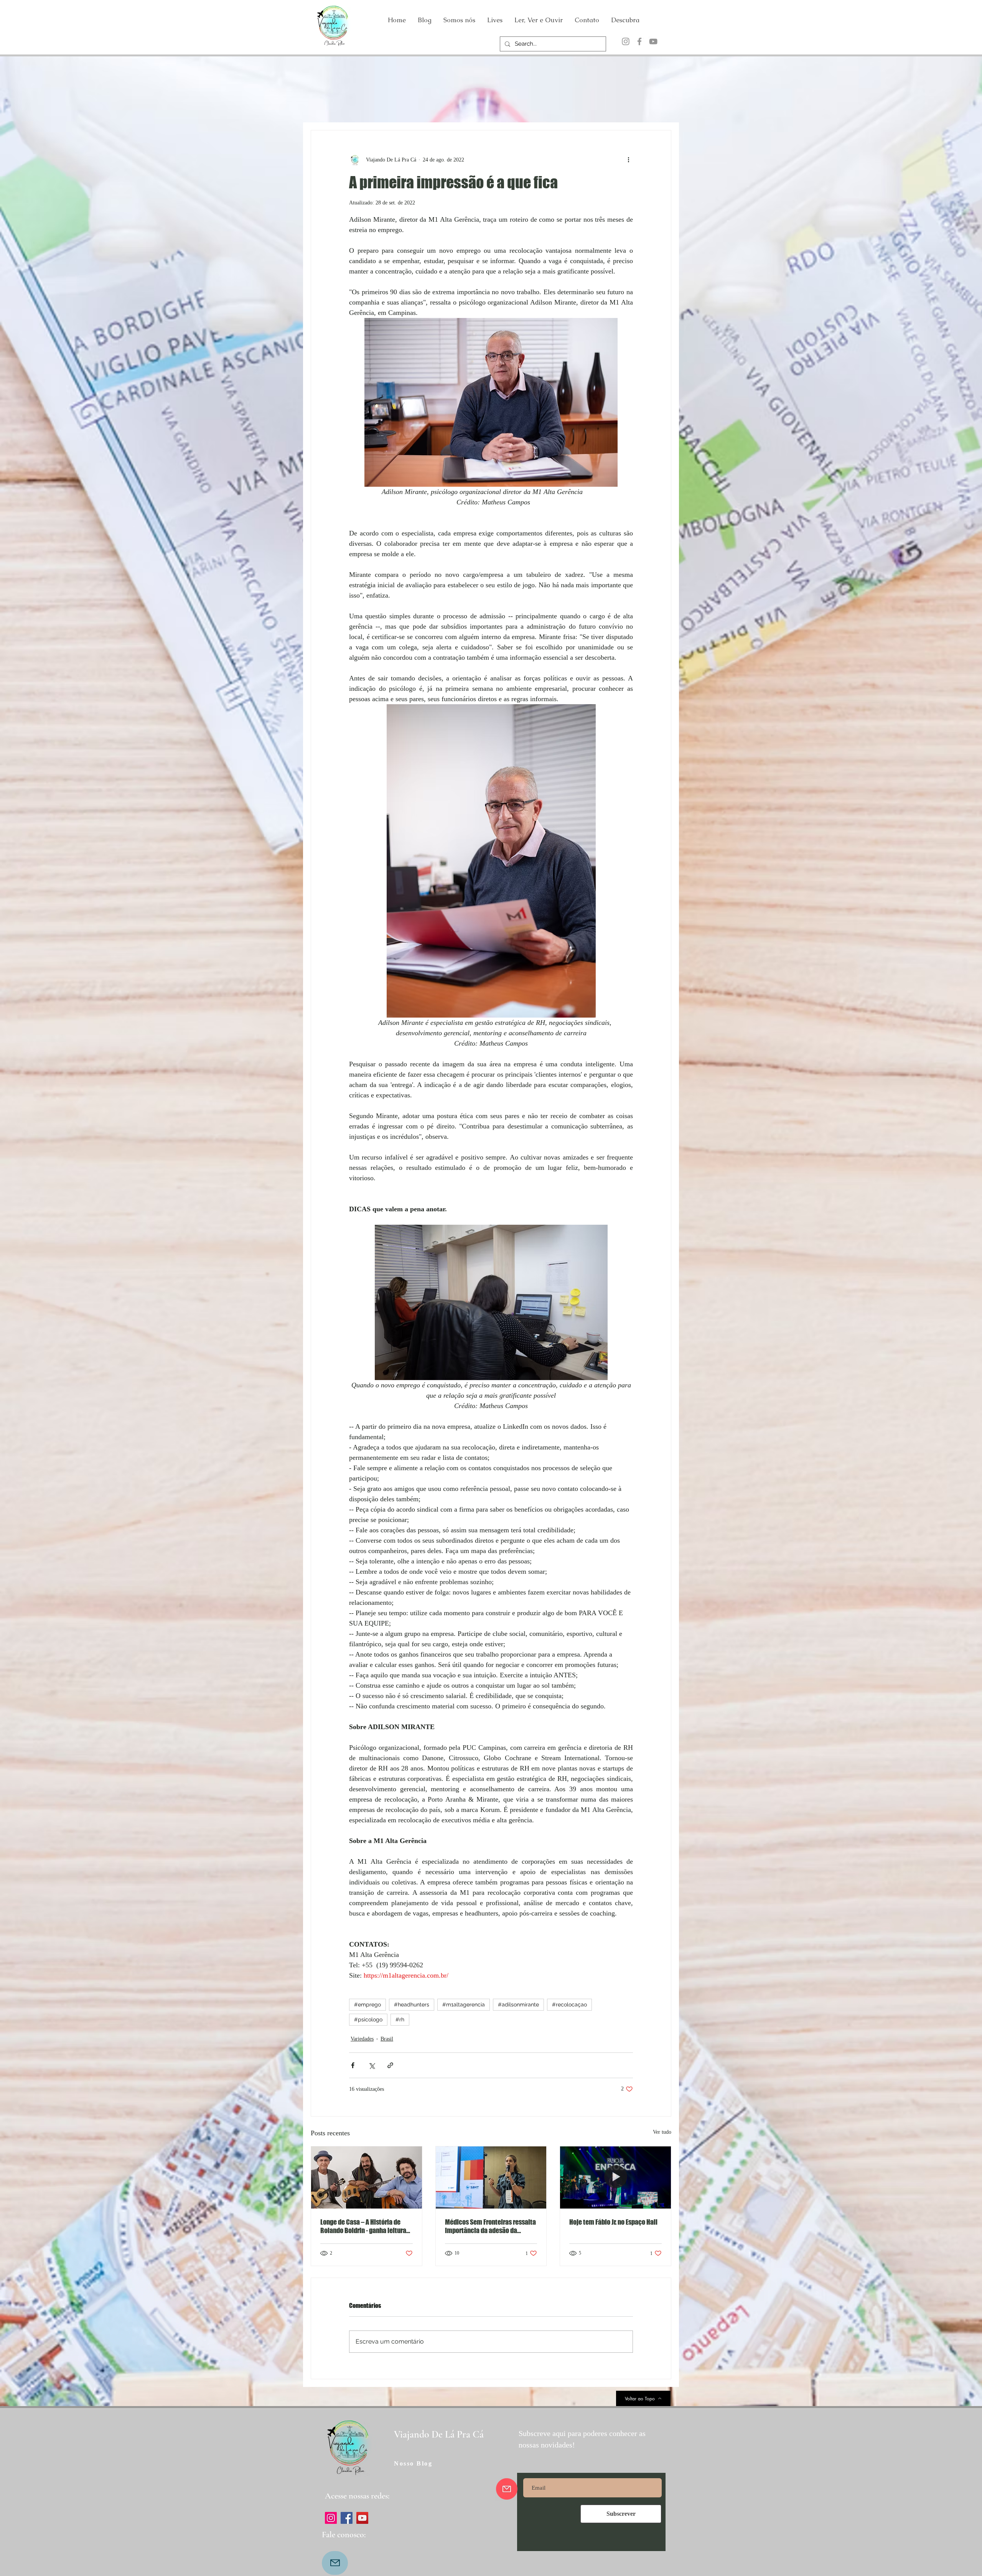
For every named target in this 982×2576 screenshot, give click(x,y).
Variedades (362, 2039)
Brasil (387, 2039)
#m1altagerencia (464, 2004)
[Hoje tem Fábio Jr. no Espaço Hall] (615, 2177)
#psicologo (368, 2019)
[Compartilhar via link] (390, 2065)
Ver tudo (662, 2132)
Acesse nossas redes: (357, 2496)
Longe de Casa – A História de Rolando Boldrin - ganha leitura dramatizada (363, 2226)
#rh (400, 2019)
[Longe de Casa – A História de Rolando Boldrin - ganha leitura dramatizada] (367, 2177)
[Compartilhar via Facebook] (353, 2065)
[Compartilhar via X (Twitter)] (372, 2065)
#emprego (367, 2004)
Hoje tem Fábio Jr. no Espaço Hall (613, 2222)
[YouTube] (653, 41)
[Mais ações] (628, 160)
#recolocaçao (569, 2004)
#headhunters (412, 2004)
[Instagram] (626, 41)
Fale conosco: (344, 2535)
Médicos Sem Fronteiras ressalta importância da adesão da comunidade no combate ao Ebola (490, 2226)
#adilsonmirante (518, 2004)
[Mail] (335, 2563)
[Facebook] (639, 41)
